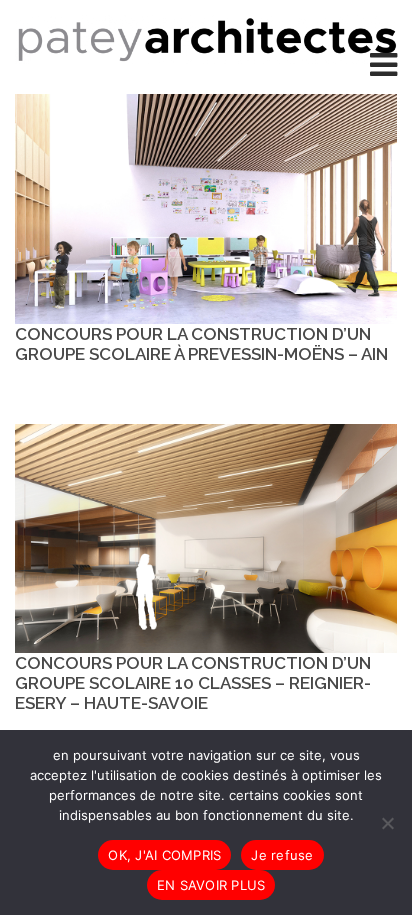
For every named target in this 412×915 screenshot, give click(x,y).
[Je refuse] (387, 823)
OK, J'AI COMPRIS (164, 855)
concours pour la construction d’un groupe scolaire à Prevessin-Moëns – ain (201, 344)
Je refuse (282, 855)
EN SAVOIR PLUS (211, 885)
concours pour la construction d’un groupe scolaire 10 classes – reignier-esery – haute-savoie (193, 683)
